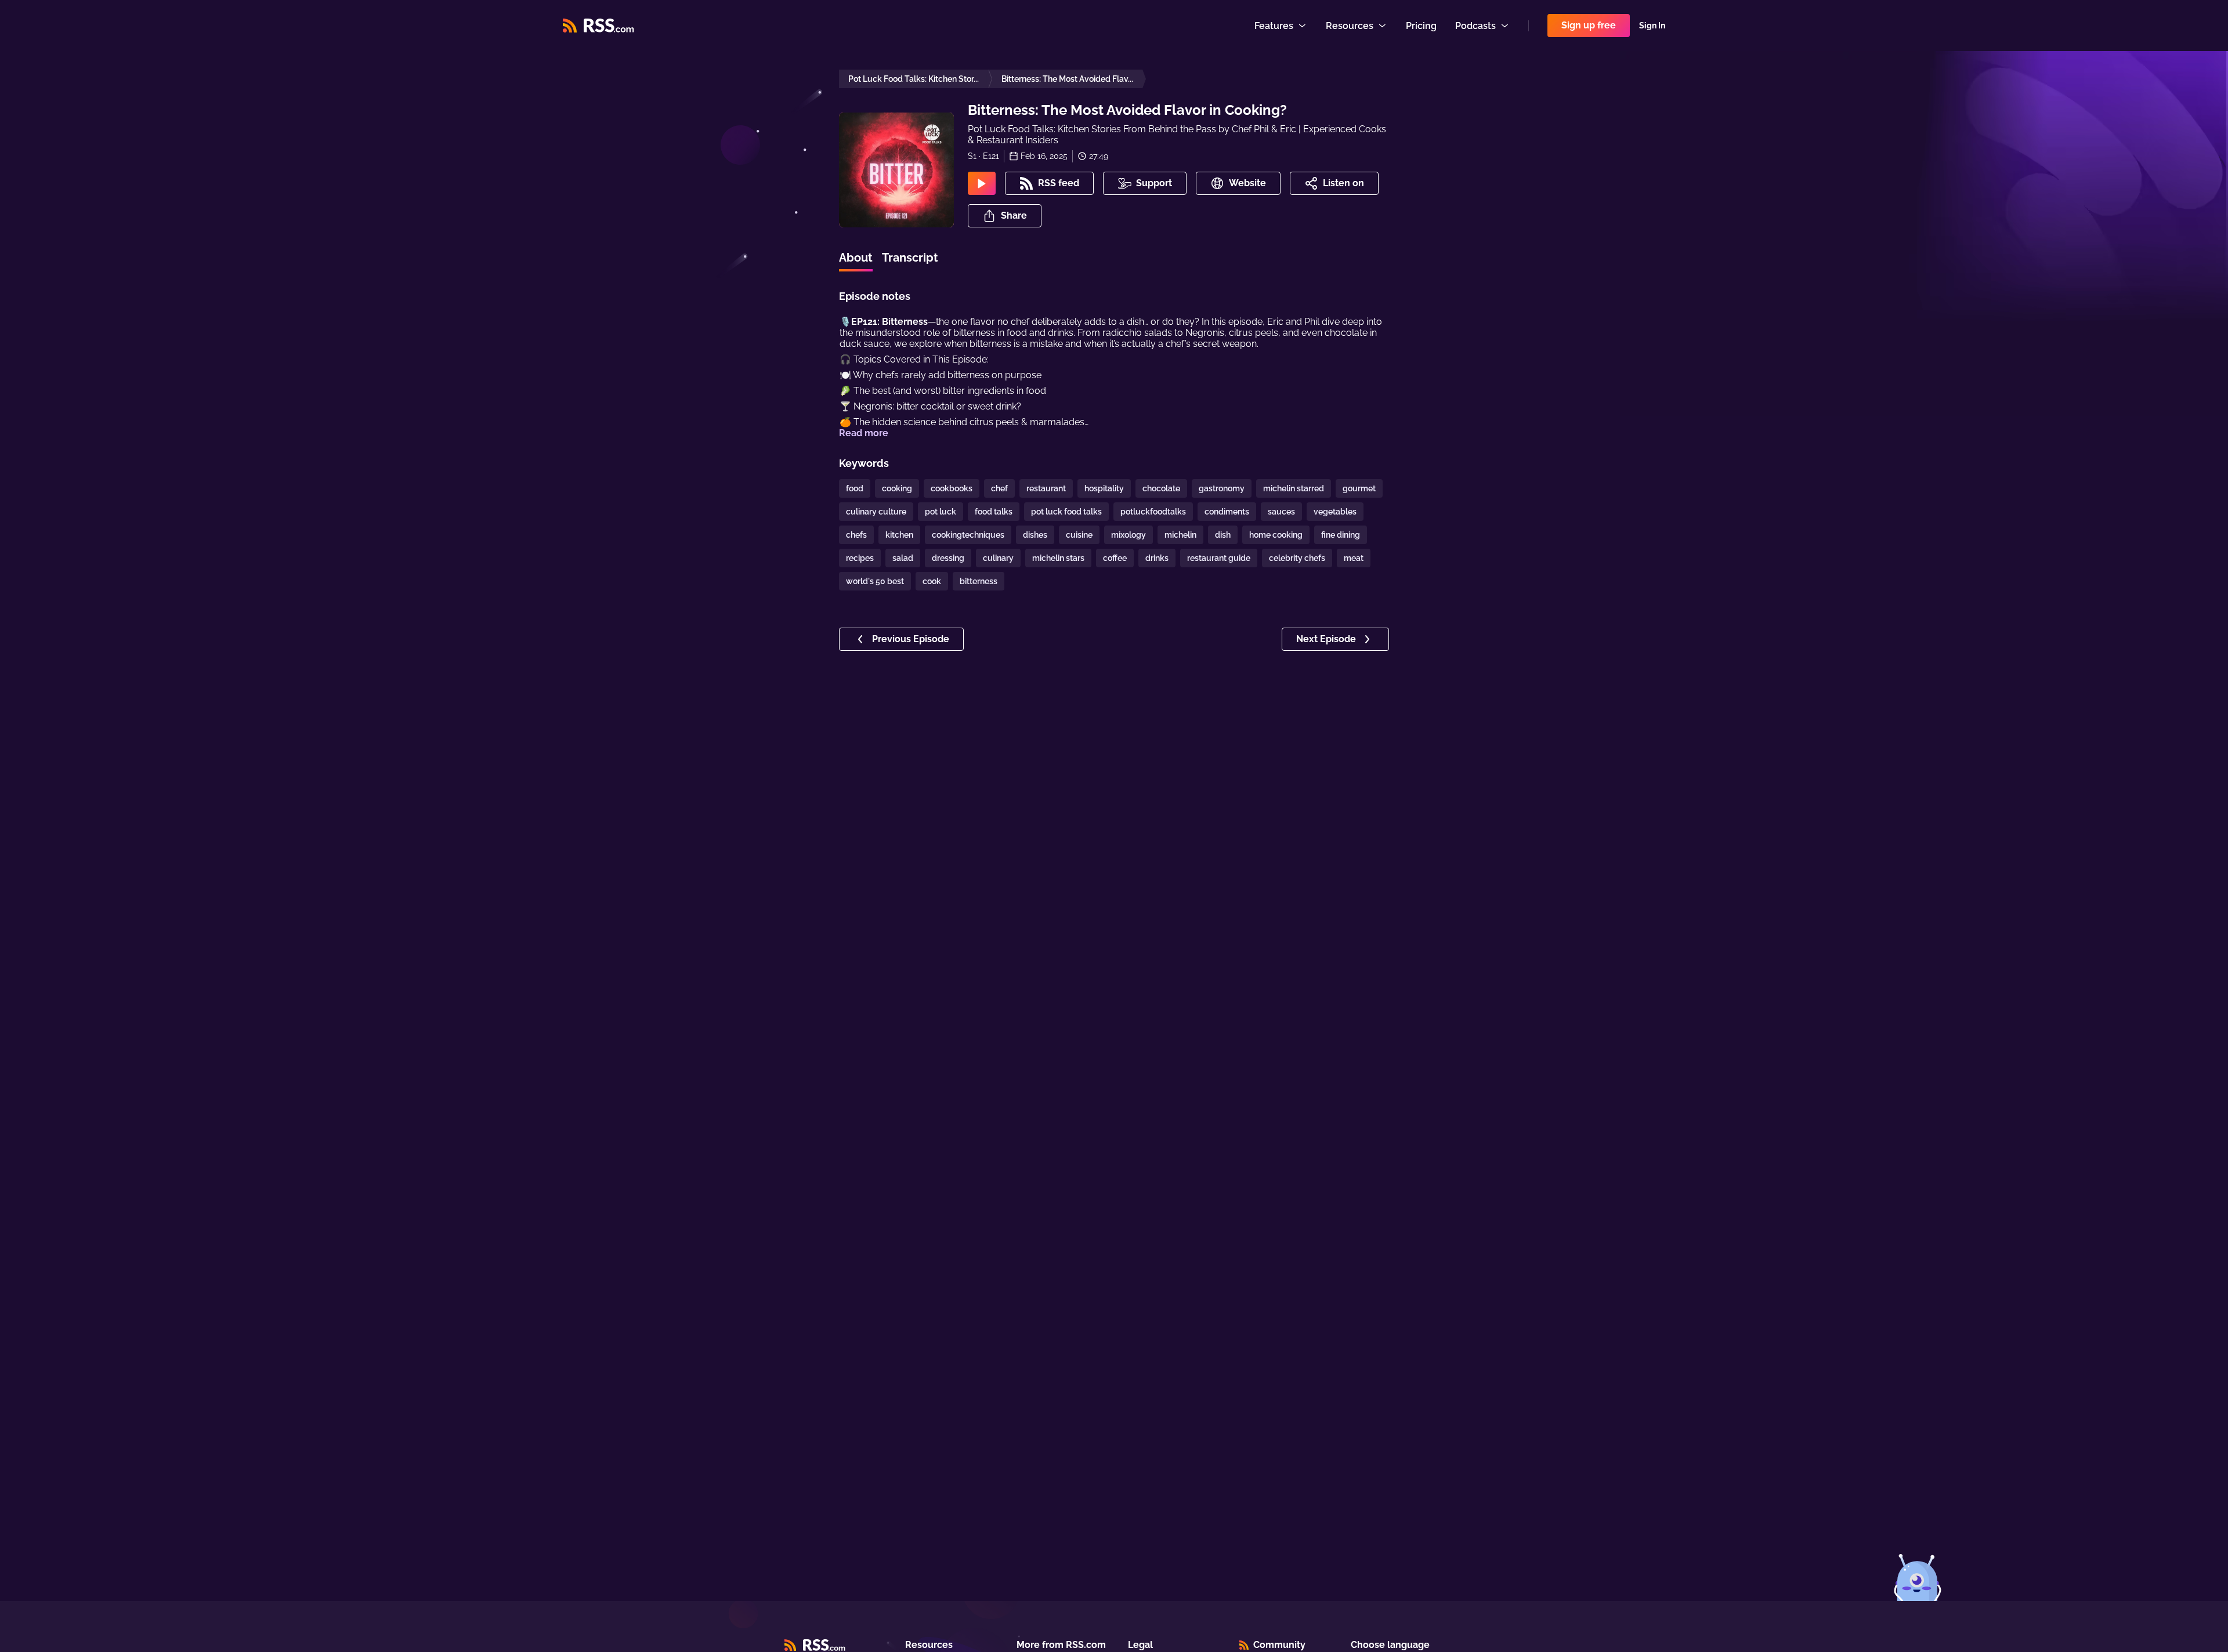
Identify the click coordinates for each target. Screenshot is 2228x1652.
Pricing (1421, 26)
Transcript (910, 258)
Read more (864, 433)
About (856, 258)
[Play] (982, 183)
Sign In (1652, 26)
